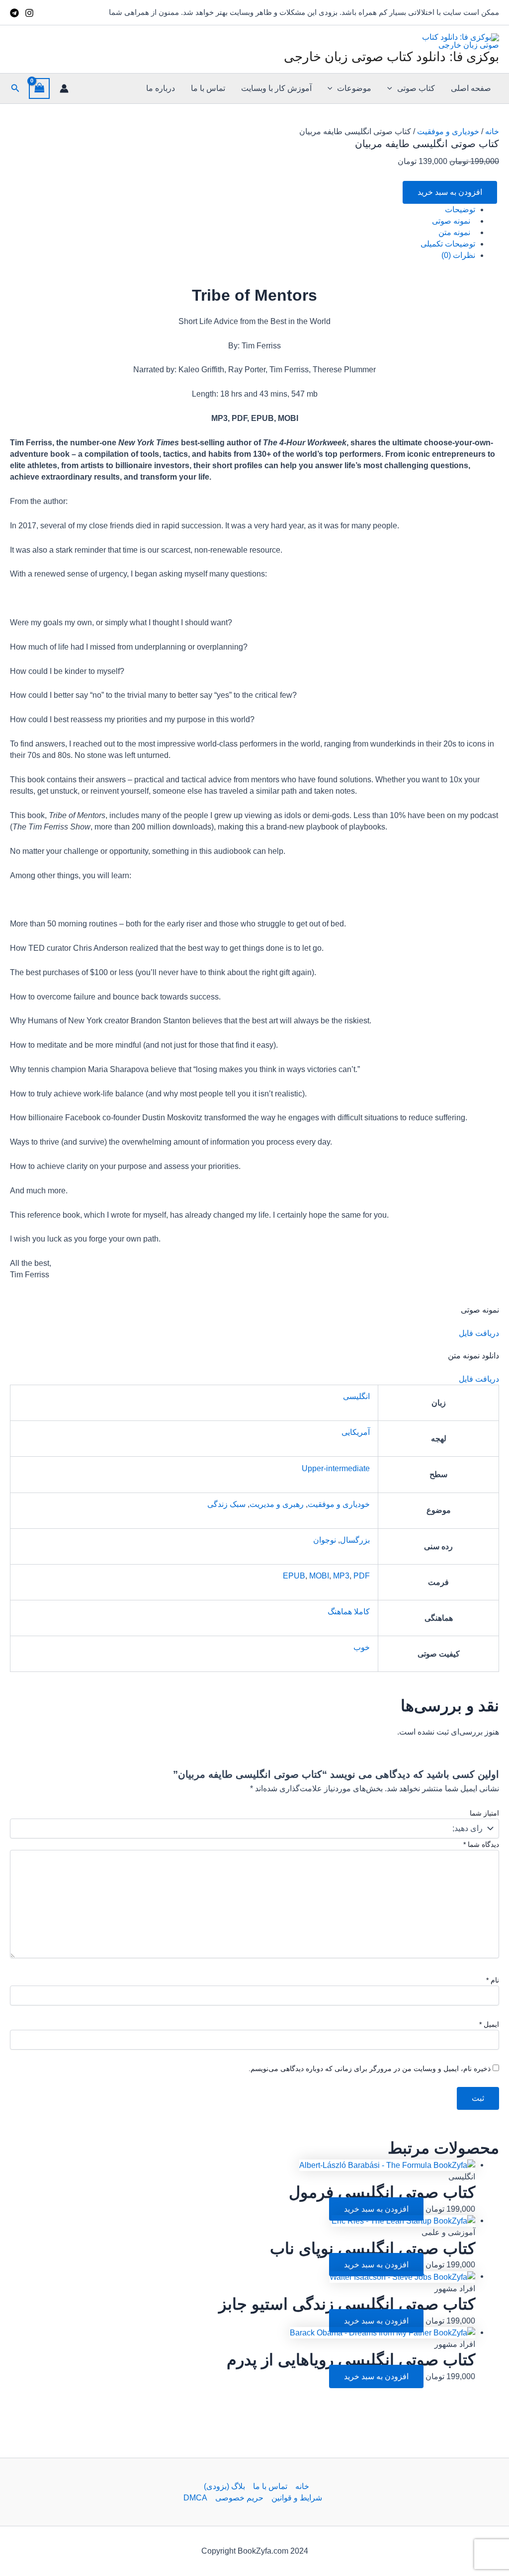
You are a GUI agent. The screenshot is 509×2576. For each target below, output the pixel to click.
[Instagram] (29, 13)
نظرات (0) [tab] (458, 255)
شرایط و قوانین (297, 2498)
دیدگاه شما (481, 1844)
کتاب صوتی (416, 88)
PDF (362, 1576)
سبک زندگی (226, 1504)
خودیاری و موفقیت (448, 131)
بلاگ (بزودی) (224, 2486)
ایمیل (489, 2024)
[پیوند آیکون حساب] (64, 88)
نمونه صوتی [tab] (451, 221)
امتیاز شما (484, 1813)
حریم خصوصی (239, 2498)
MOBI (319, 1576)
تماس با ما (208, 88)
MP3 (341, 1576)
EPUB (294, 1576)
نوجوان (325, 1540)
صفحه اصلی (471, 88)
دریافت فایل (479, 1333)
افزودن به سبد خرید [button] (376, 2209)
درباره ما (161, 88)
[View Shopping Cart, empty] (39, 88)
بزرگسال (355, 1540)
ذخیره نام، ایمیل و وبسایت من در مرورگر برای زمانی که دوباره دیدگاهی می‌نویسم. (370, 2069)
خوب (362, 1647)
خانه (492, 131)
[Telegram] (14, 13)
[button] (14, 88)
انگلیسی (356, 1396)
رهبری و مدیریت (277, 1504)
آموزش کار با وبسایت (276, 88)
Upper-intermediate (336, 1468)
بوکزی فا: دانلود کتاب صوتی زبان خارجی (391, 57)
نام (493, 1980)
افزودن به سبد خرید (450, 192)
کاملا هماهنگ (349, 1612)
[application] (392, 88)
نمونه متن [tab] (454, 232)
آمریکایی (356, 1432)
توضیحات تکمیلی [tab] (448, 244)
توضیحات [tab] (460, 209)
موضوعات (354, 88)
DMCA (195, 2498)
